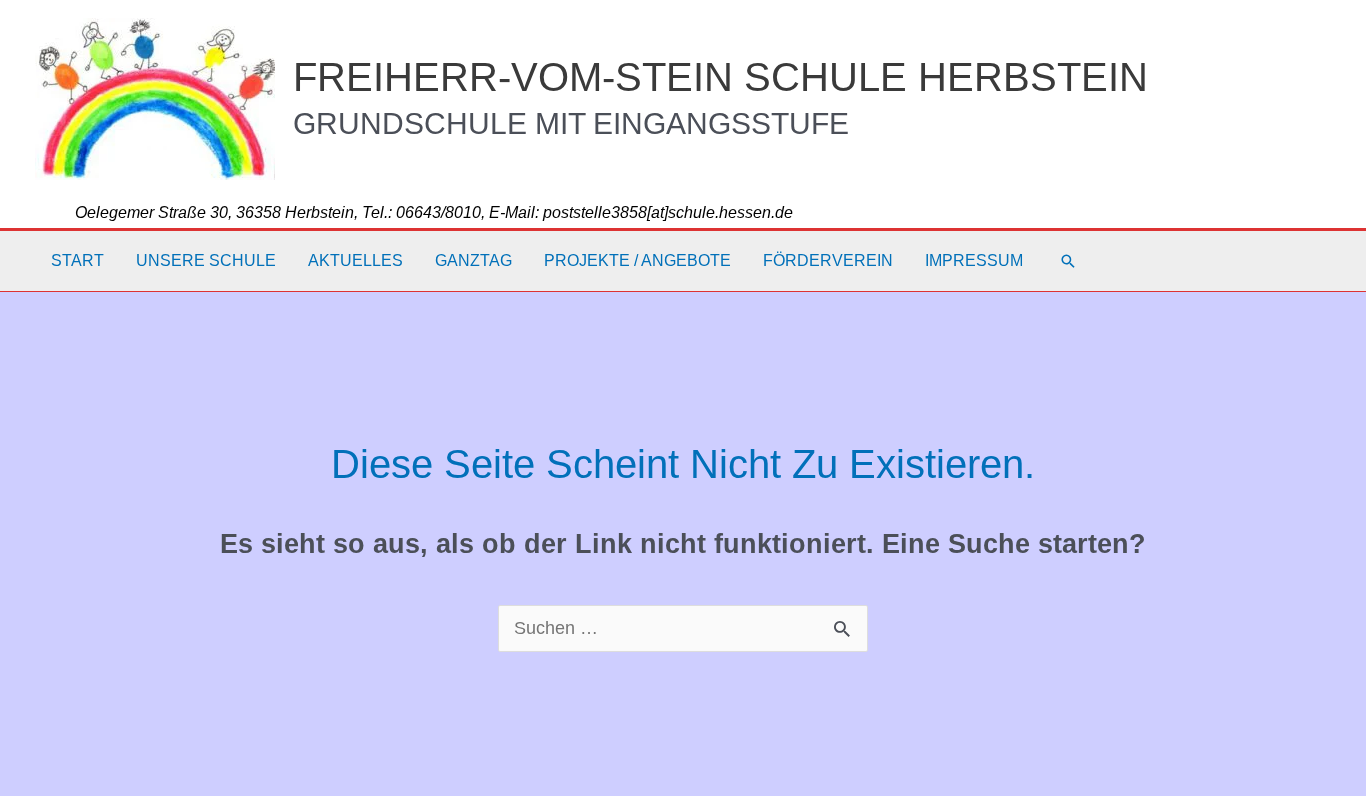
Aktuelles (355, 260)
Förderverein (828, 260)
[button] (1068, 261)
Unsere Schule (206, 260)
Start (77, 260)
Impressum (974, 260)
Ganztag (473, 260)
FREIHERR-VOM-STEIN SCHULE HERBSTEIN (720, 77)
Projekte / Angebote (637, 260)
